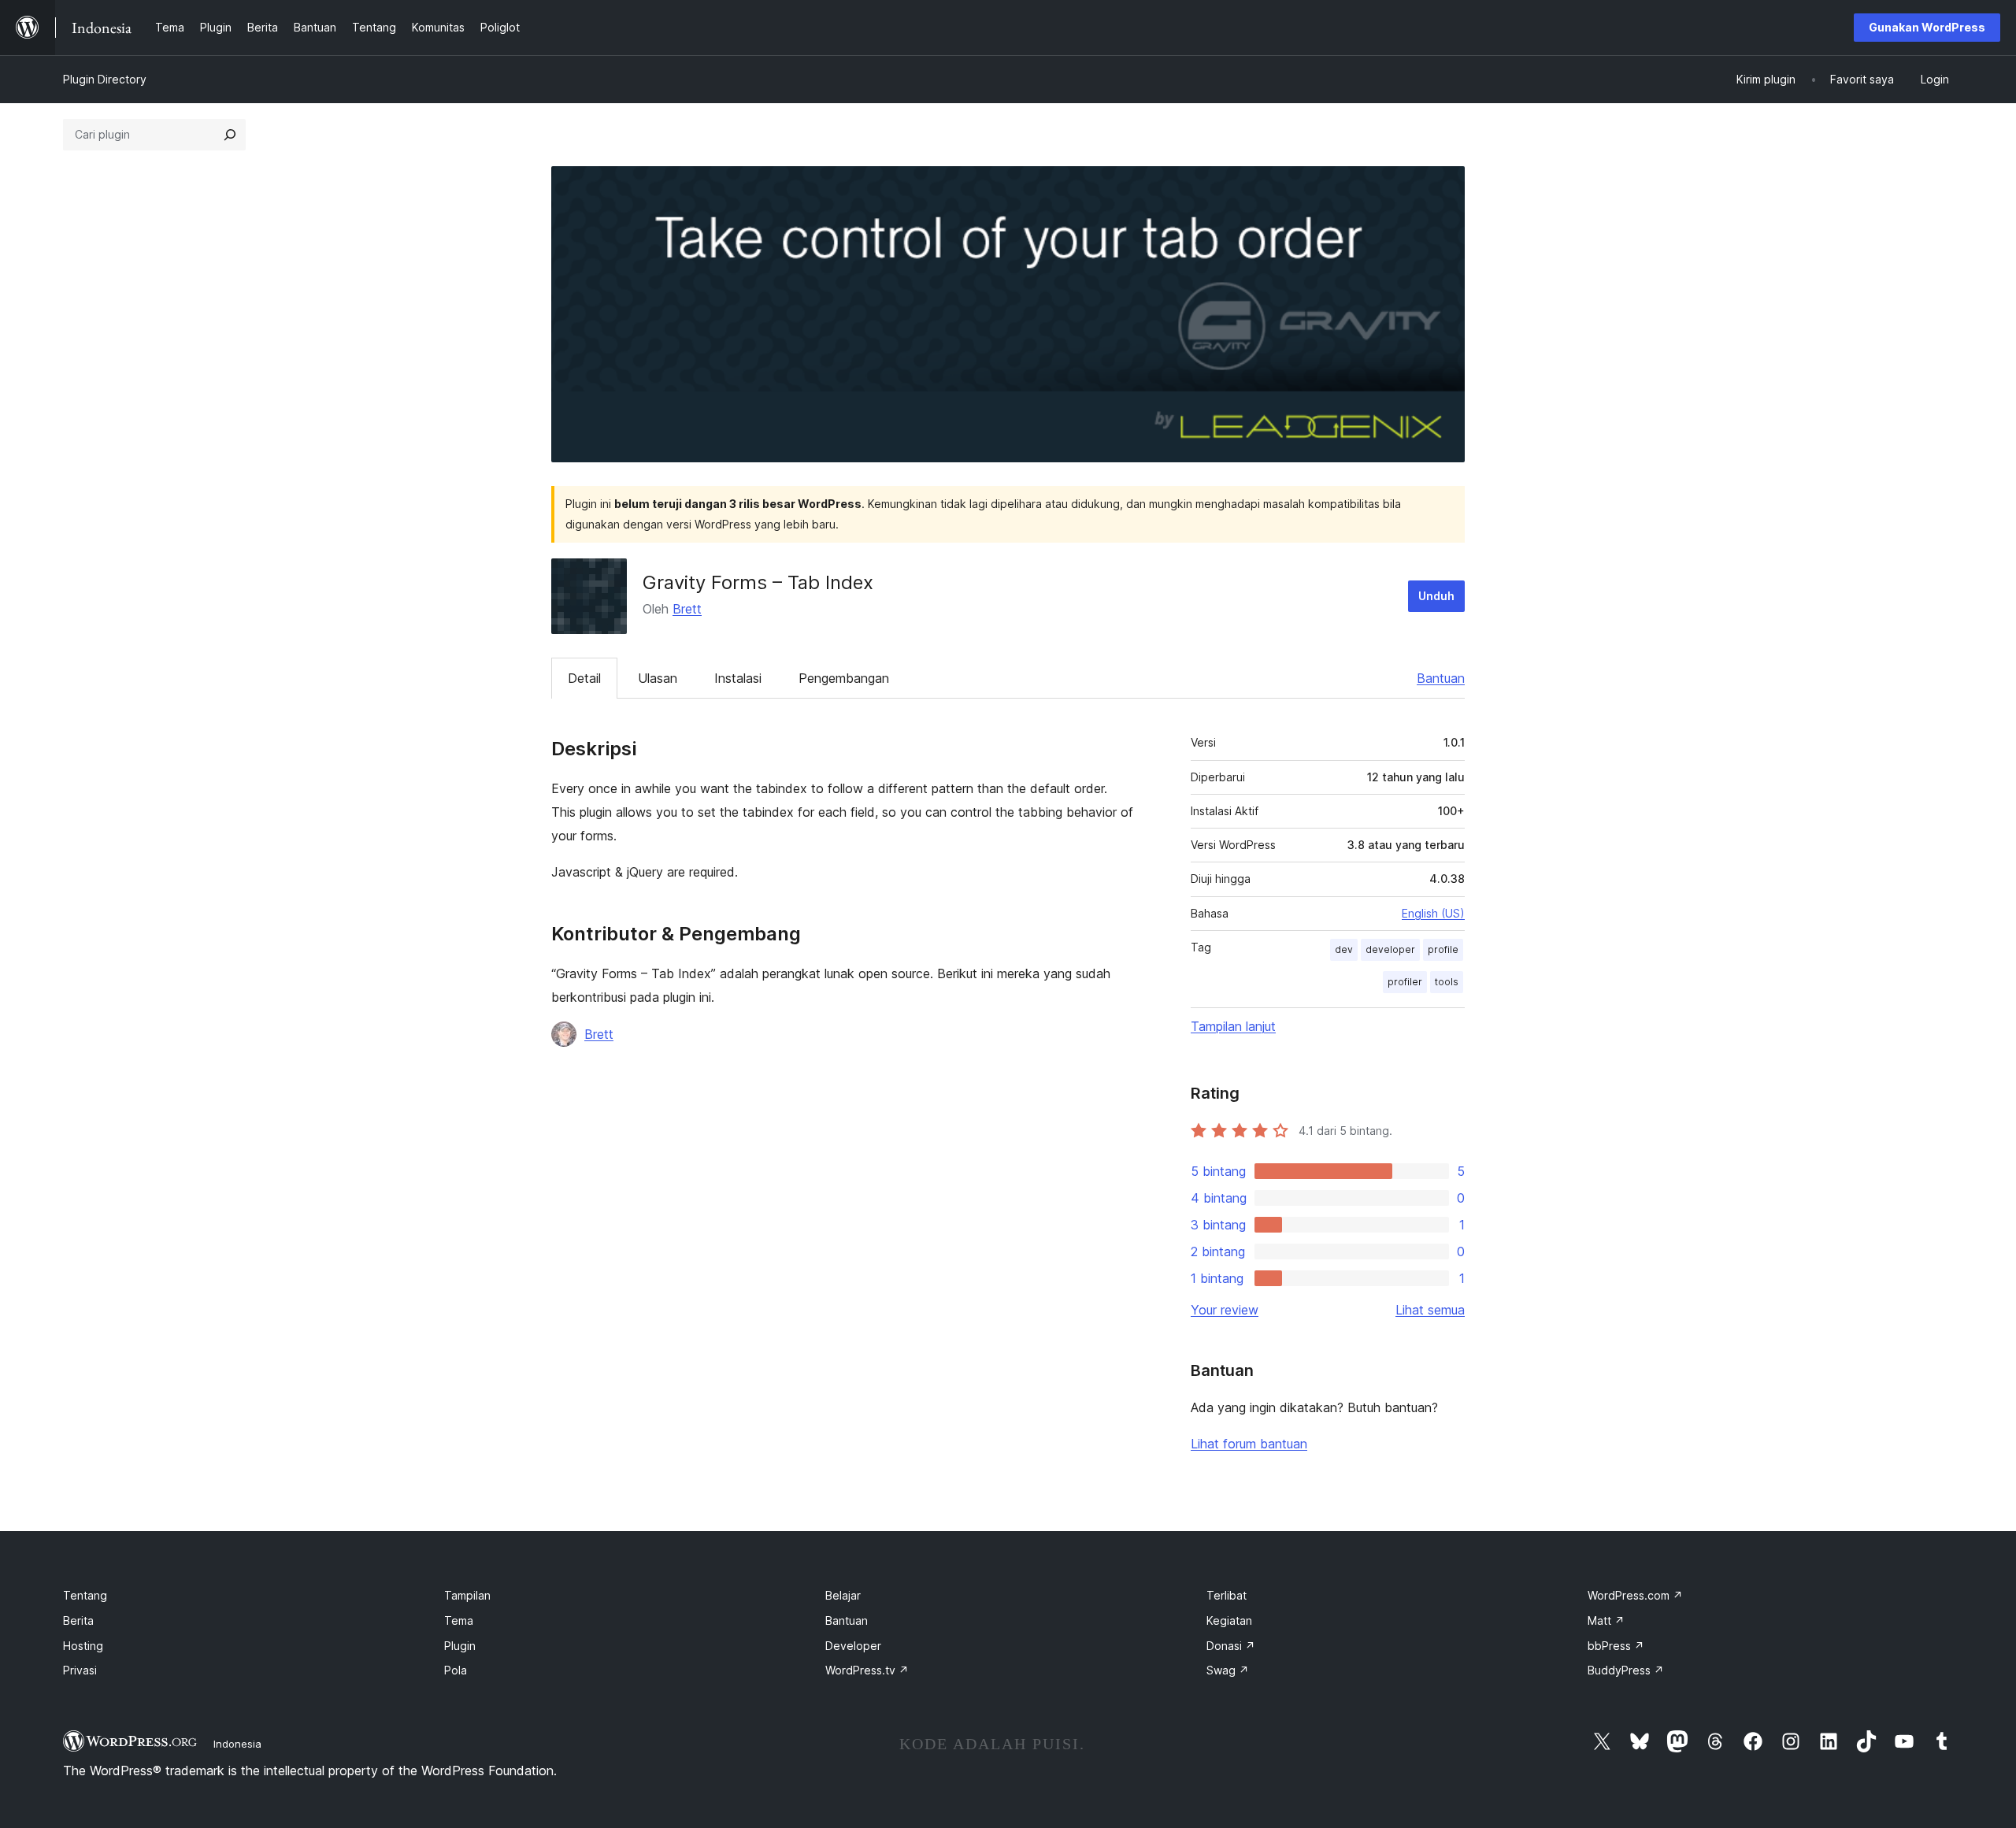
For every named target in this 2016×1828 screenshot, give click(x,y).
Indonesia (237, 1744)
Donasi (1231, 1646)
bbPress (1616, 1646)
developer (1390, 949)
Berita (78, 1620)
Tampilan (467, 1595)
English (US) (1433, 913)
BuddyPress (1626, 1670)
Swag (1228, 1670)
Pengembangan (844, 678)
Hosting (83, 1646)
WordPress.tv (867, 1670)
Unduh (1436, 596)
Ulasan (658, 678)
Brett (687, 609)
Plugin (460, 1646)
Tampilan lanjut (1233, 1026)
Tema (459, 1620)
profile (1443, 949)
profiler (1405, 982)
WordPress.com (1635, 1595)
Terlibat (1227, 1595)
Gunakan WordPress (1927, 27)
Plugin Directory (105, 79)
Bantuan (1441, 678)
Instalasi (738, 678)
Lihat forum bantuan (1249, 1444)
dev (1344, 949)
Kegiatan (1229, 1620)
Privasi (80, 1670)
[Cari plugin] (230, 135)
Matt (1606, 1620)
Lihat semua (1430, 1310)
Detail (584, 678)
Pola (456, 1670)
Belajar (843, 1595)
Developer (853, 1646)
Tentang (85, 1595)
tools (1447, 982)
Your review (1225, 1310)
